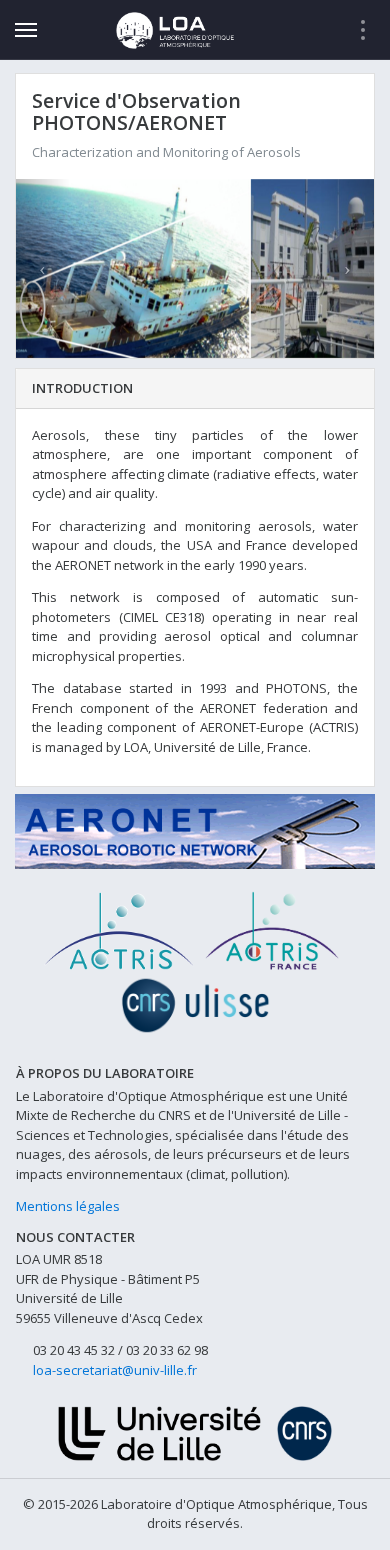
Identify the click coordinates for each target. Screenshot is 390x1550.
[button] (43, 268)
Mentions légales (68, 1206)
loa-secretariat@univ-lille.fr (115, 1370)
